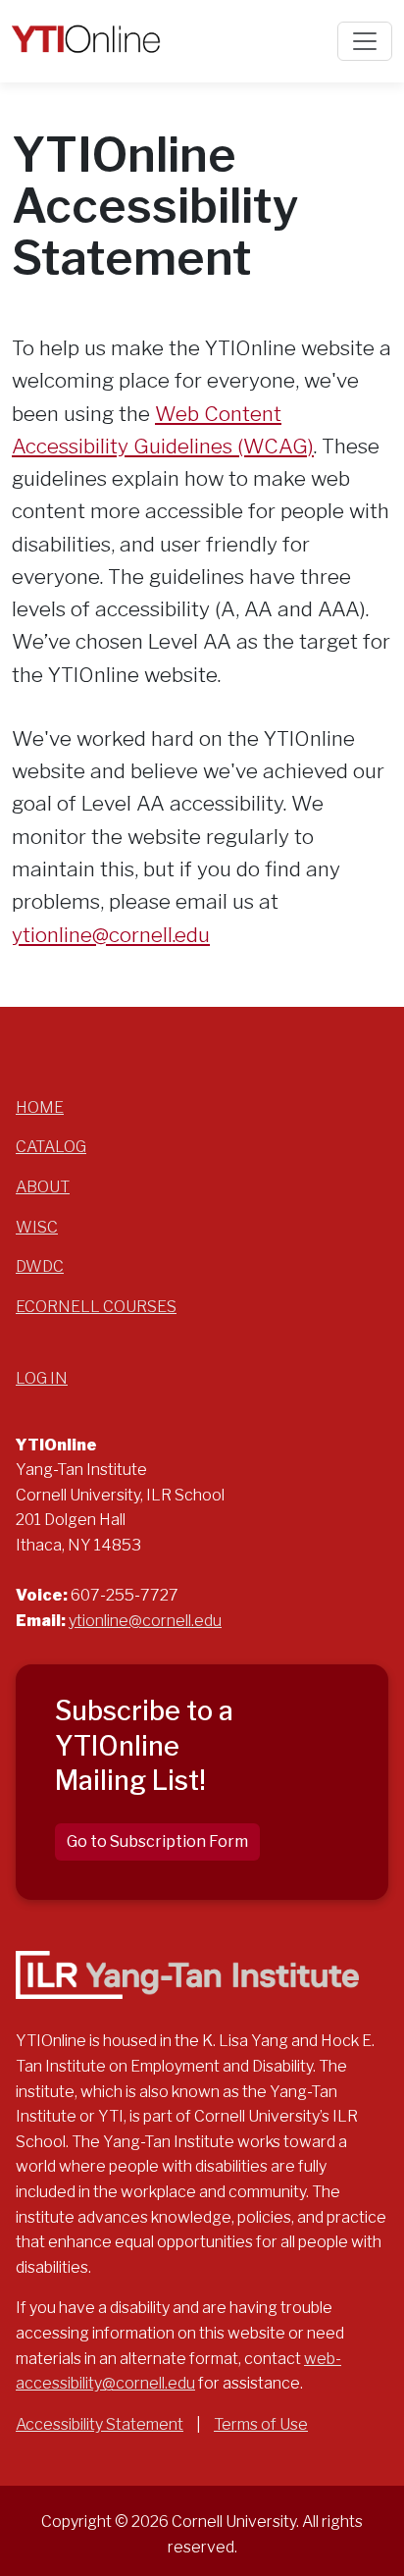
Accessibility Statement (100, 2424)
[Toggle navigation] (365, 41)
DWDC (40, 1266)
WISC (37, 1227)
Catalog (51, 1147)
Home (40, 1107)
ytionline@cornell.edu (111, 935)
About (43, 1187)
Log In (42, 1378)
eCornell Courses (96, 1307)
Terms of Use (261, 2424)
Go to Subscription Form (157, 1841)
